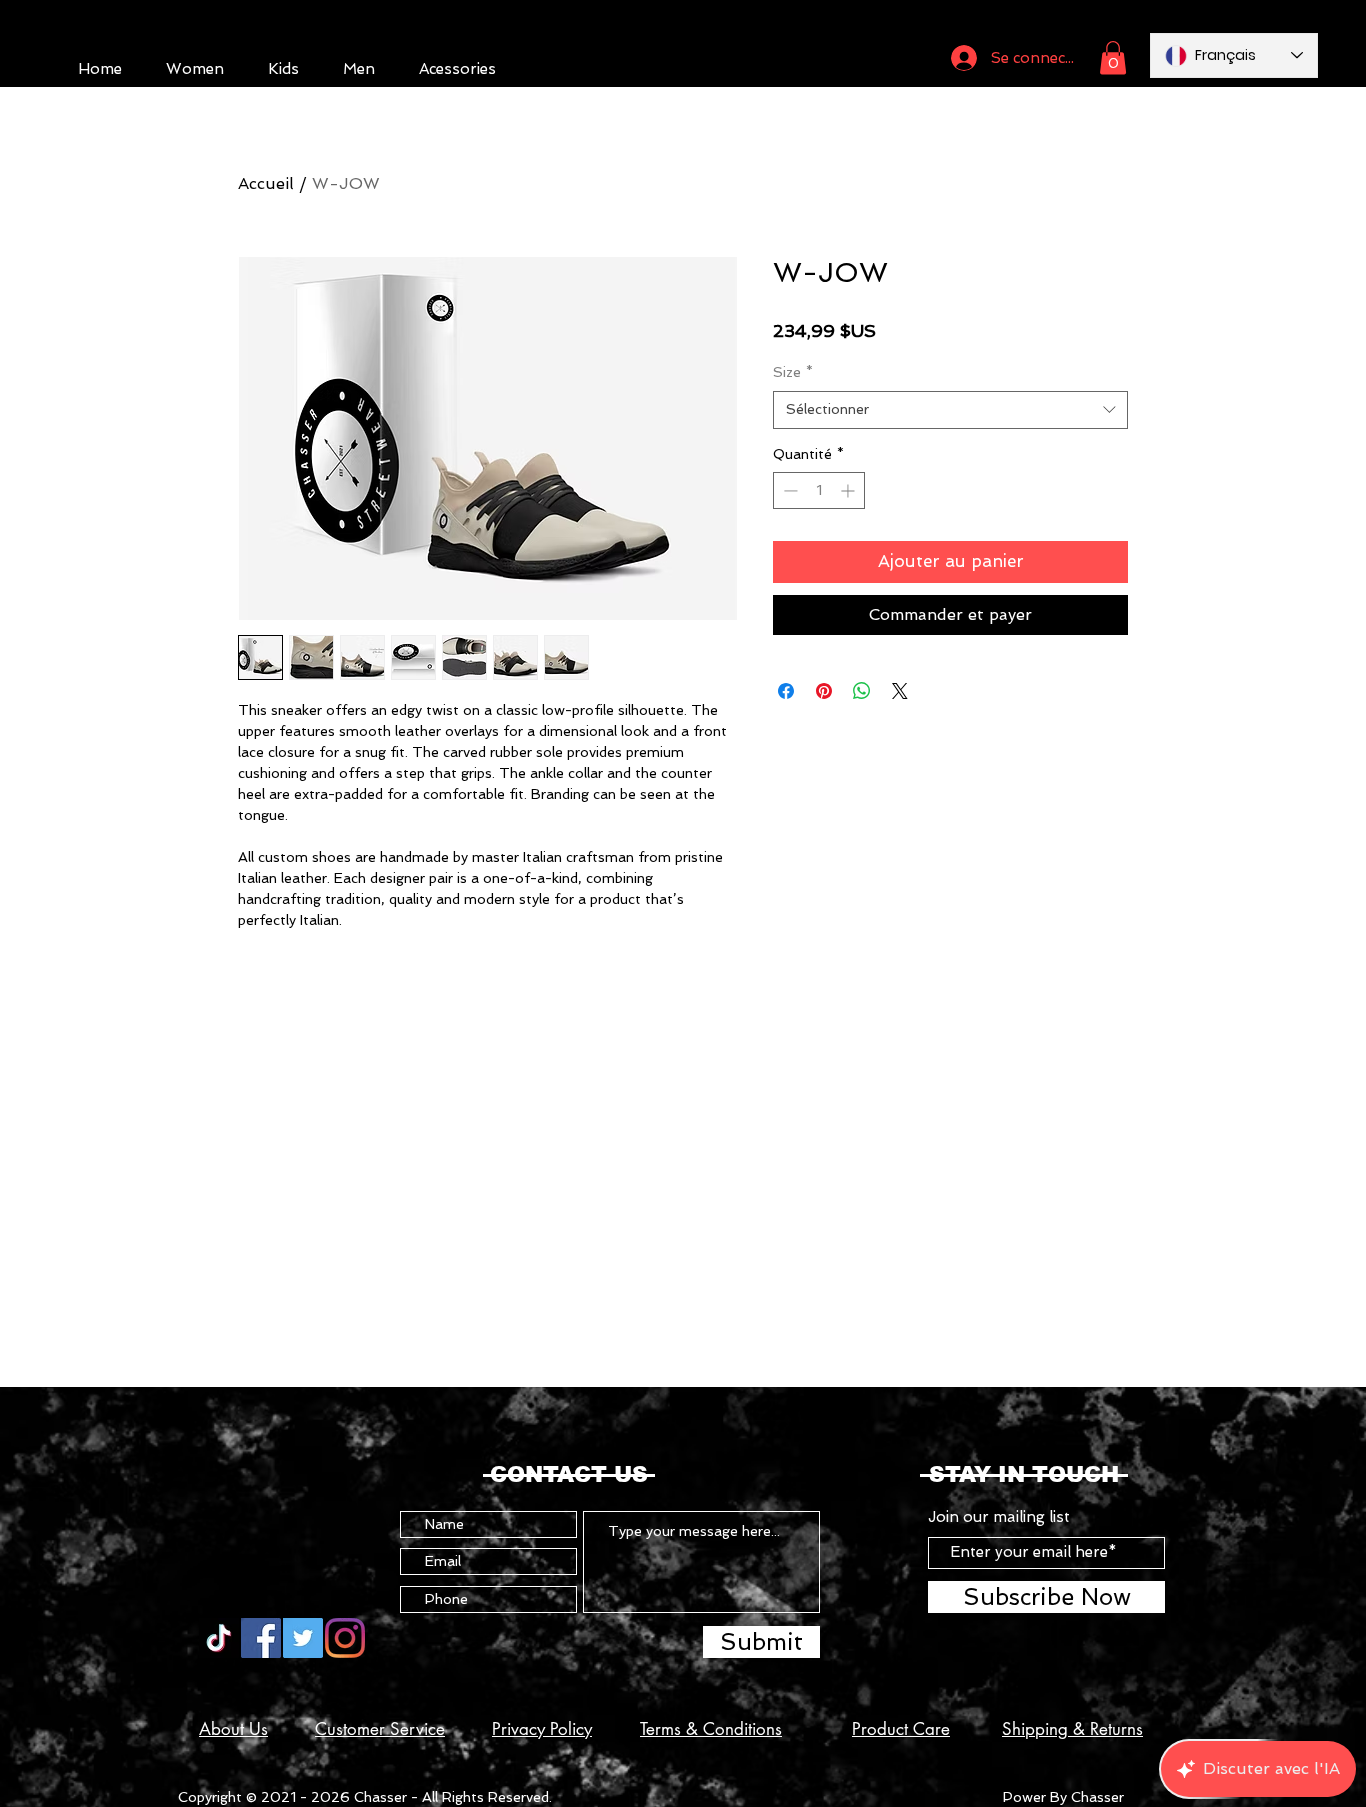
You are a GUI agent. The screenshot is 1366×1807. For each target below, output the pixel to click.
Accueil (266, 183)
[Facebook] (261, 1638)
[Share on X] (900, 691)
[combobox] (950, 410)
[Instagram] (345, 1638)
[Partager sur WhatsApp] (862, 691)
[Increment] (849, 490)
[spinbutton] (819, 490)
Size (793, 372)
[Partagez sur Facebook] (786, 691)
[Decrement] (788, 490)
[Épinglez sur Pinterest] (824, 691)
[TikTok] (219, 1638)
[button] (1113, 57)
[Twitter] (303, 1638)
